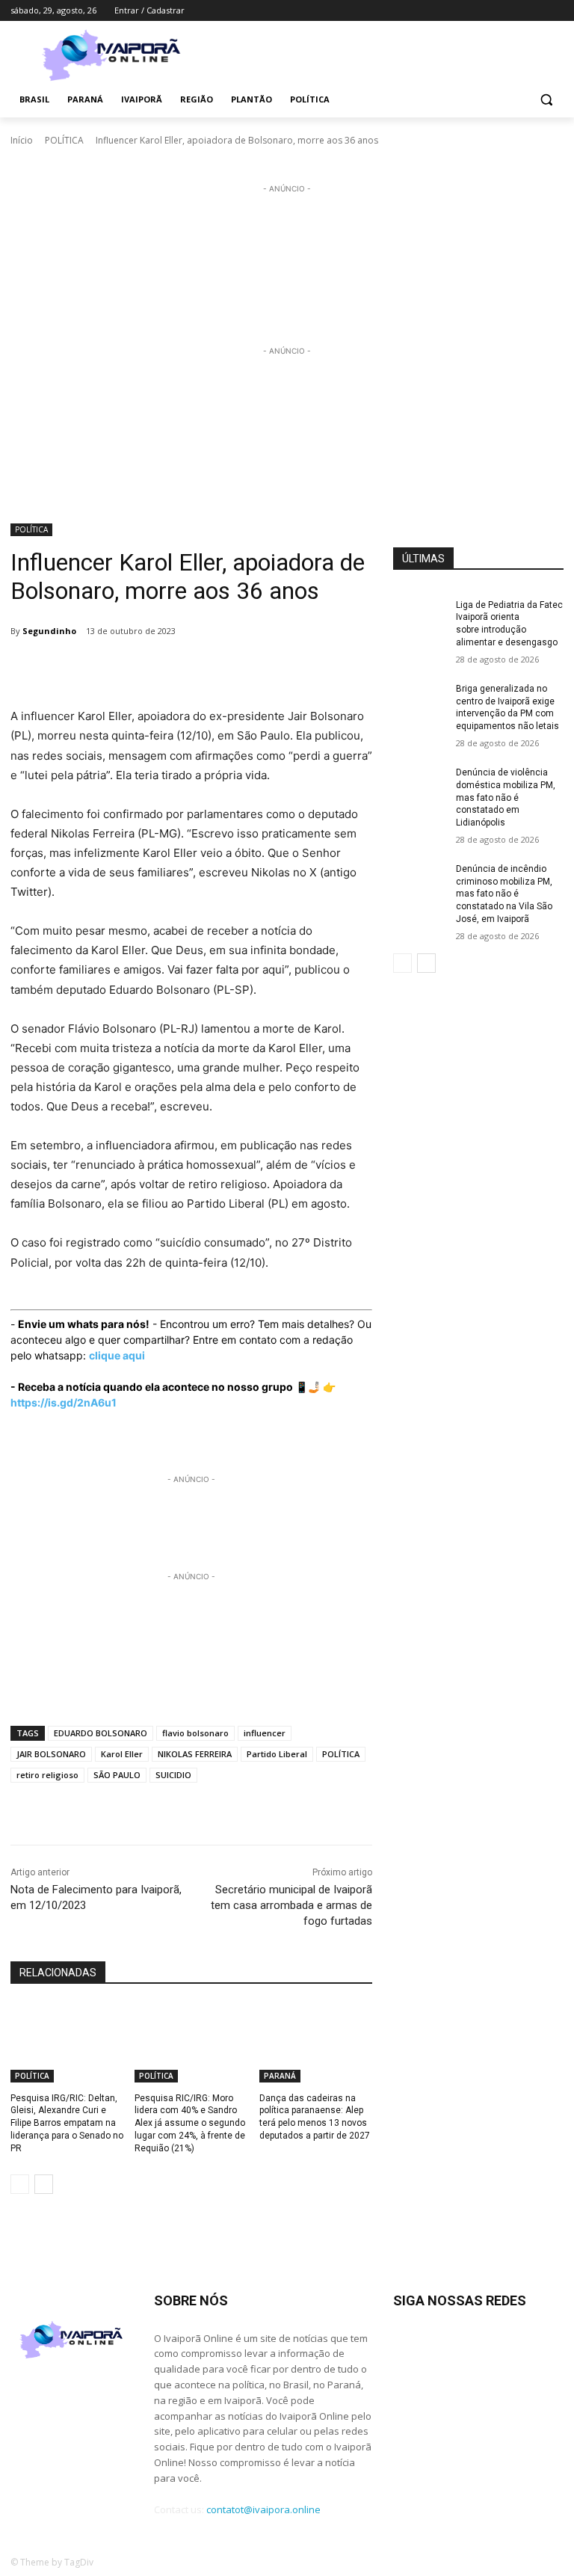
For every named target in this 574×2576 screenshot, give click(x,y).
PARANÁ (280, 2076)
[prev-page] (20, 2184)
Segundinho (49, 631)
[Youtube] (555, 11)
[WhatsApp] (227, 669)
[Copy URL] (262, 669)
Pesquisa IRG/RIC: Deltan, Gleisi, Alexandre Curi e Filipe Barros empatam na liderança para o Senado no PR (67, 2123)
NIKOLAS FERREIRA (195, 1754)
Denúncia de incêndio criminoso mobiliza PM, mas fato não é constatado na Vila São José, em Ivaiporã (504, 894)
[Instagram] (493, 11)
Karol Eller (122, 1754)
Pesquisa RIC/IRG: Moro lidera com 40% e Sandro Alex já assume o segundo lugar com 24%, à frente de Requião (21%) (190, 2123)
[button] (546, 100)
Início (22, 140)
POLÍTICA (64, 140)
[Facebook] (472, 11)
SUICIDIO (173, 1775)
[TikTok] (514, 11)
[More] (297, 669)
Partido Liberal (277, 1754)
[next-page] (44, 2184)
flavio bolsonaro (195, 1733)
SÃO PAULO (117, 1775)
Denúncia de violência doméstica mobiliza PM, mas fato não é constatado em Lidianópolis (506, 797)
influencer (265, 1733)
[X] (534, 11)
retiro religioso (47, 1775)
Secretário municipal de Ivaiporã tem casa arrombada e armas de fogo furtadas (291, 1905)
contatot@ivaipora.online (263, 2509)
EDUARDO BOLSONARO (101, 1733)
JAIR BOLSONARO (51, 1754)
